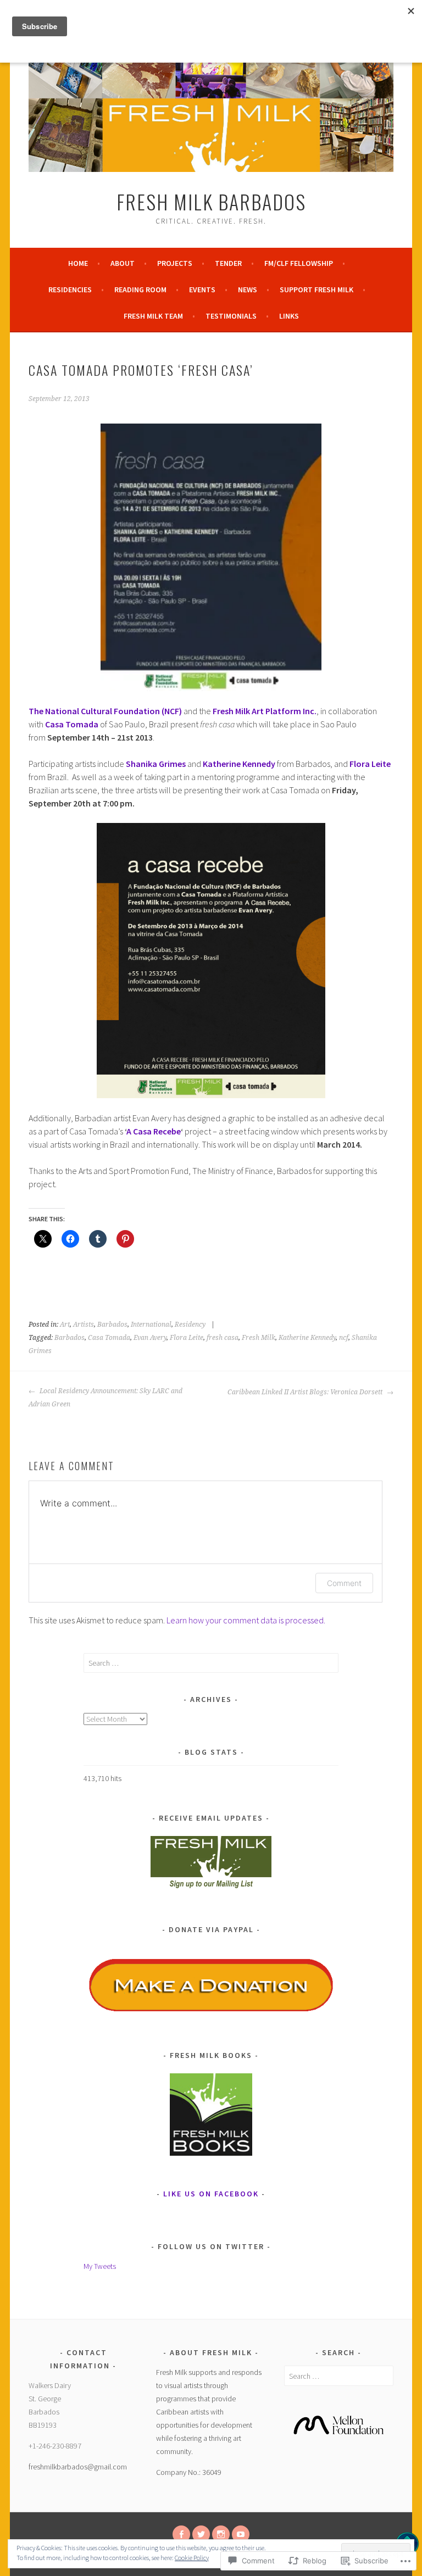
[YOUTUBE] (241, 2534)
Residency (190, 1325)
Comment (344, 1583)
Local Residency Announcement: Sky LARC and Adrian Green (105, 1398)
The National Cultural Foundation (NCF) (106, 711)
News (248, 290)
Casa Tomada (72, 724)
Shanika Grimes (156, 764)
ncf (344, 1338)
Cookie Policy (192, 2558)
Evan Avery (150, 1338)
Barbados (112, 1325)
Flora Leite (370, 764)
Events (202, 290)
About (123, 263)
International (151, 1325)
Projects (175, 263)
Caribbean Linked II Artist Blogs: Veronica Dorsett (306, 1392)
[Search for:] (211, 1663)
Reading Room (140, 290)
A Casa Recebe (154, 1131)
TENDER (228, 263)
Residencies (70, 290)
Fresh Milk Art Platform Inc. (265, 711)
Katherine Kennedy (239, 764)
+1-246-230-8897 (55, 2446)
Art (65, 1325)
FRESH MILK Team (153, 316)
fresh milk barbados (211, 201)
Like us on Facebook (211, 2194)
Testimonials (231, 316)
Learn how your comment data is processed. (246, 1620)
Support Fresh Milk (316, 290)
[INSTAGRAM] (221, 2534)
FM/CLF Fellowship (299, 263)
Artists (84, 1325)
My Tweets (100, 2266)
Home (78, 263)
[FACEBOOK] (181, 2534)
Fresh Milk (259, 1338)
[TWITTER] (201, 2534)
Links (289, 316)
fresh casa (223, 1338)
